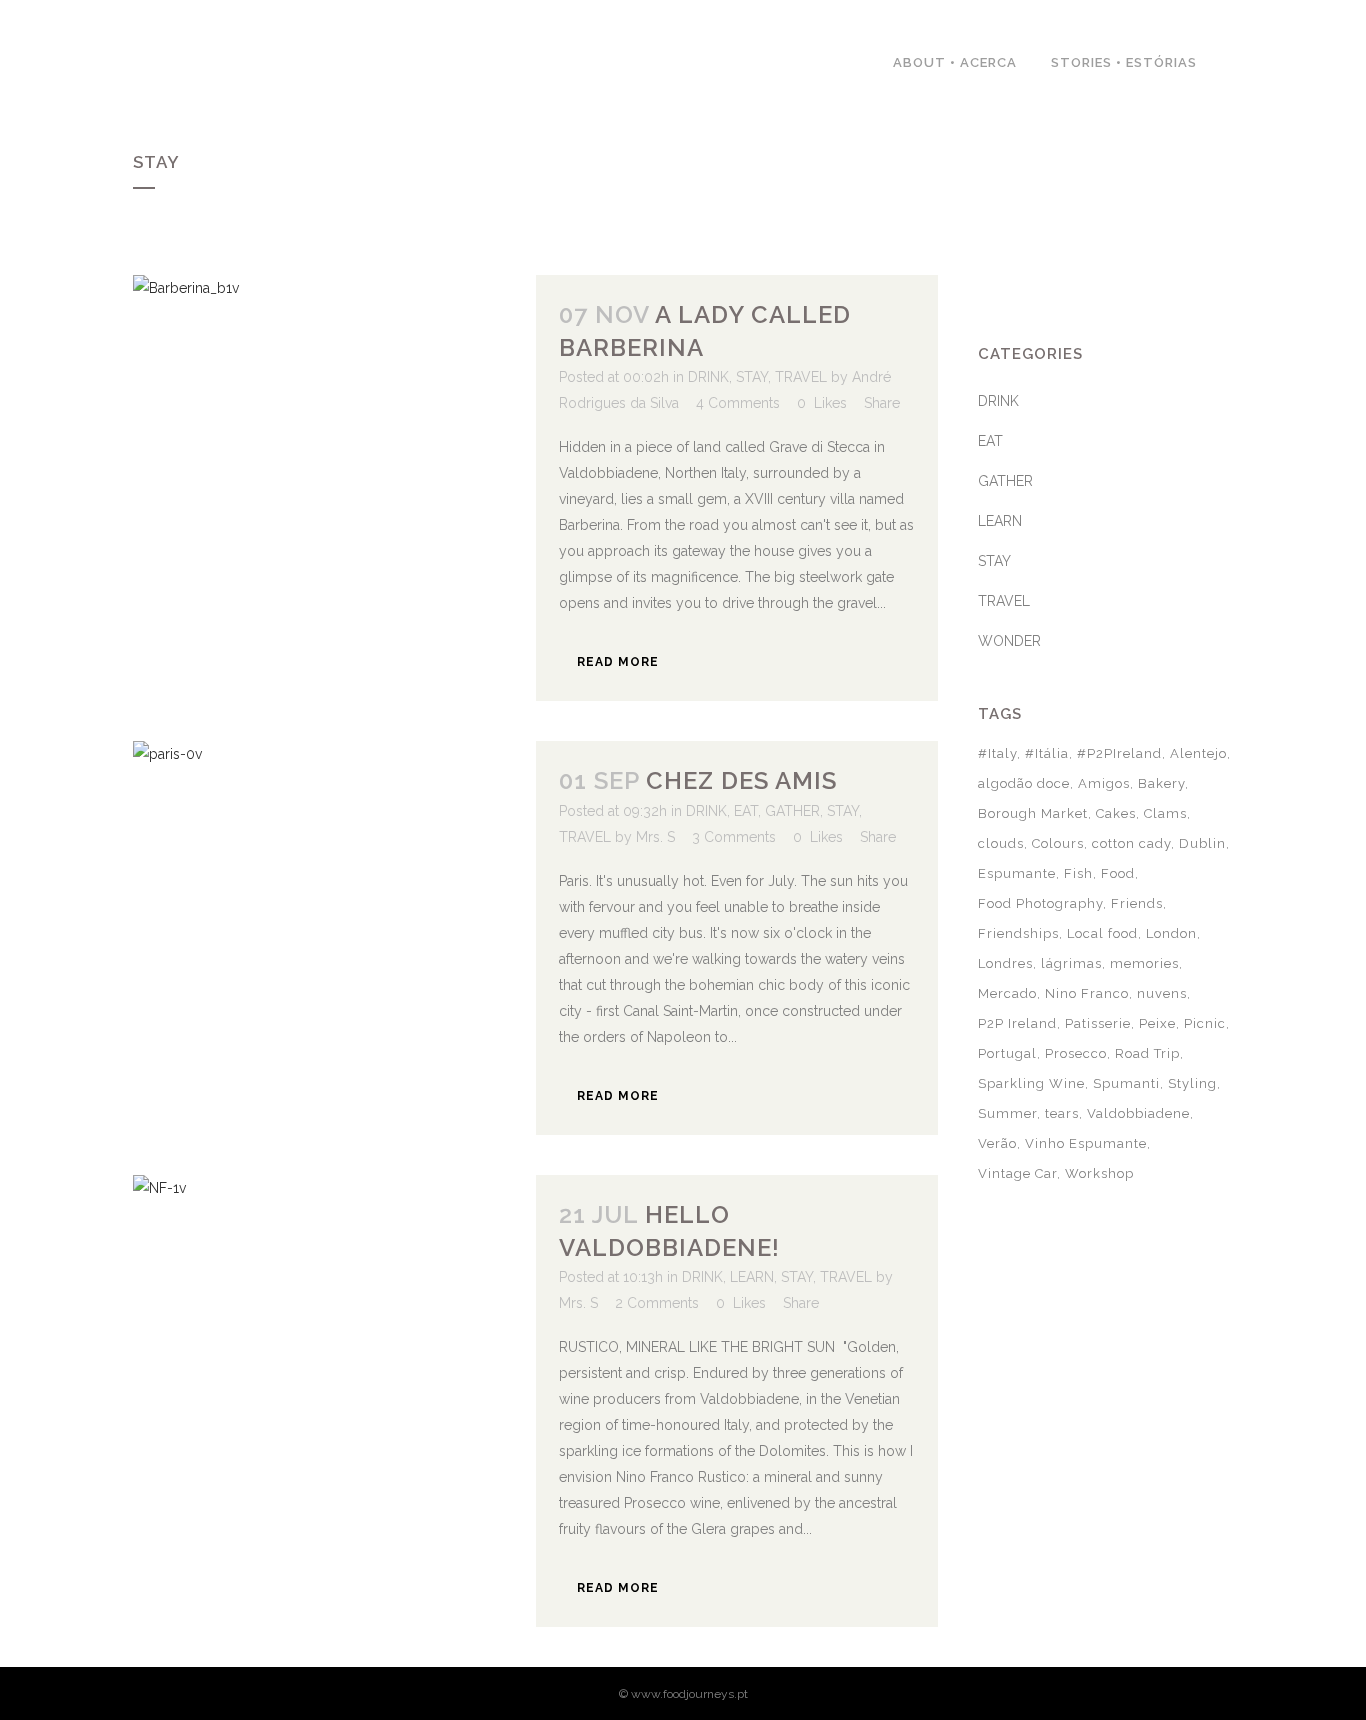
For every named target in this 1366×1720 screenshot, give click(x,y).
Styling (1192, 1083)
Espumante (1017, 873)
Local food (1102, 933)
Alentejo (1198, 753)
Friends (1137, 903)
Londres (1005, 963)
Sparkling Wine (1031, 1083)
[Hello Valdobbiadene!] (334, 1309)
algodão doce (1024, 783)
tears (1062, 1113)
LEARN (752, 1277)
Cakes (1116, 813)
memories (1144, 963)
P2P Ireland (1017, 1023)
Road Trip (1147, 1053)
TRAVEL (801, 377)
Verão (997, 1143)
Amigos (1104, 783)
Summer (1007, 1113)
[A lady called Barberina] (334, 414)
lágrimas (1071, 963)
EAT (746, 811)
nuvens (1162, 993)
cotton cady (1131, 843)
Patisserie (1098, 1023)
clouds (1001, 843)
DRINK (708, 377)
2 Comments (657, 1303)
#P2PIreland (1119, 753)
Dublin (1202, 843)
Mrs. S (655, 837)
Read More (618, 662)
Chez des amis (741, 780)
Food (1118, 873)
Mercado (1007, 993)
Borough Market (1033, 813)
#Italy (997, 753)
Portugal (1007, 1053)
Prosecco (1076, 1053)
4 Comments (738, 403)
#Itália (1047, 753)
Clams (1165, 813)
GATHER (792, 811)
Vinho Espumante (1086, 1143)
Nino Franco (1087, 993)
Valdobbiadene (1138, 1113)
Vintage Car (1017, 1173)
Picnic (1205, 1023)
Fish (1078, 873)
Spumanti (1126, 1083)
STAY (752, 377)
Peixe (1157, 1023)
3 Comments (734, 837)
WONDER (1009, 641)
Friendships (1018, 933)
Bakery (1161, 783)
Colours (1058, 843)
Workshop (1099, 1173)
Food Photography (1040, 903)
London (1171, 933)
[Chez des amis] (334, 874)
